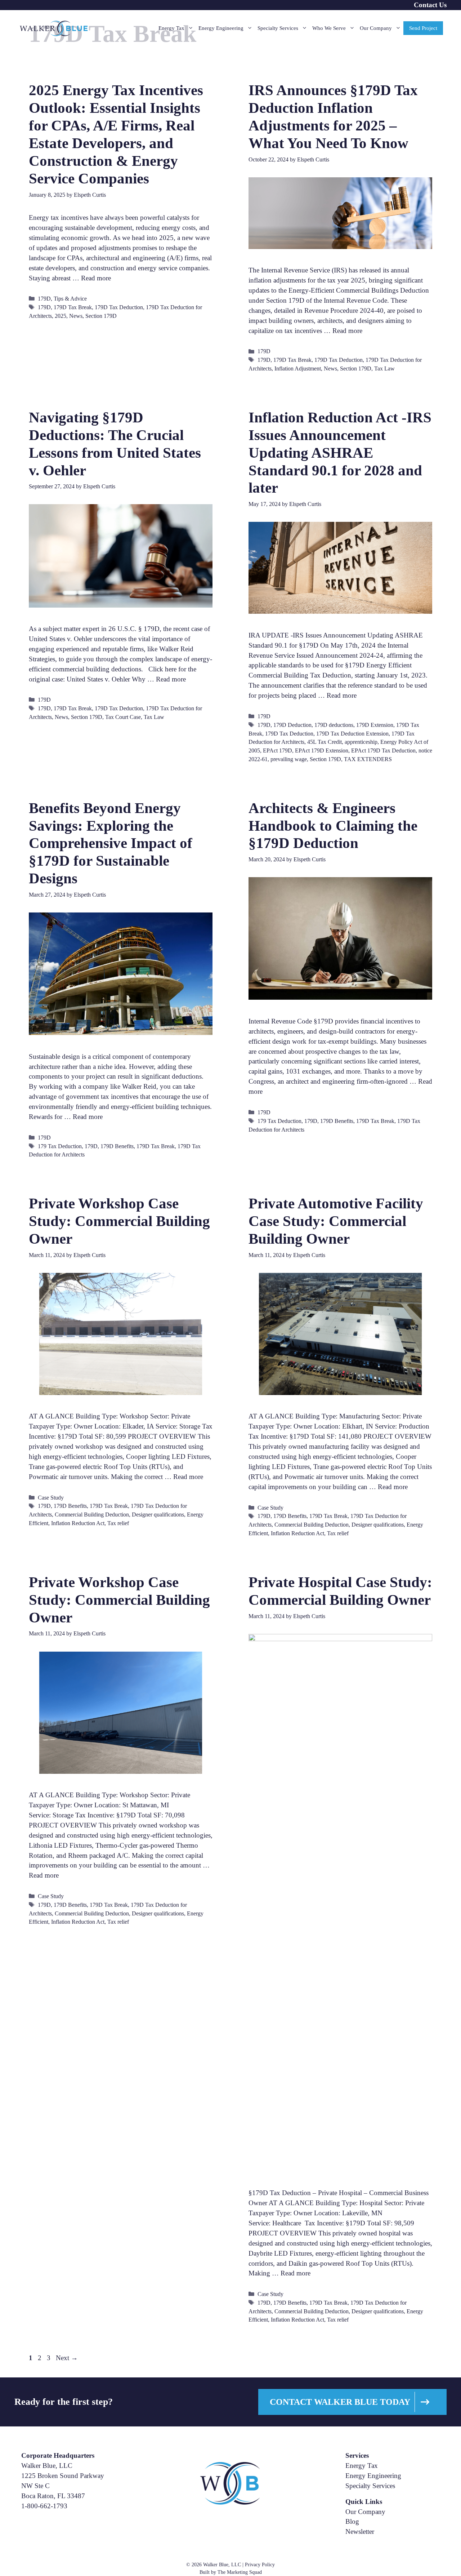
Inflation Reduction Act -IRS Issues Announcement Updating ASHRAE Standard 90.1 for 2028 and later (340, 453)
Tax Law (384, 368)
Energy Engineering (221, 28)
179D (44, 299)
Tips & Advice (70, 299)
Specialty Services (278, 28)
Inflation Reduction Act (78, 1523)
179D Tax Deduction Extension (352, 734)
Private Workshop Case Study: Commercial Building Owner (119, 1221)
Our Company (376, 28)
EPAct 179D (278, 750)
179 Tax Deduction (60, 1146)
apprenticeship (361, 742)
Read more (96, 278)
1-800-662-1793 (44, 2506)
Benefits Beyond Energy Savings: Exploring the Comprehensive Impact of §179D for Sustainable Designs (111, 843)
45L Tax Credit (325, 742)
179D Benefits (117, 1146)
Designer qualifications (158, 1514)
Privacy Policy (260, 2565)
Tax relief (118, 1523)
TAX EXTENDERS (368, 759)
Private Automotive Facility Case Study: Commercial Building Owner (336, 1221)
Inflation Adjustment (298, 368)
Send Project (423, 28)
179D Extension (375, 725)
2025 (61, 316)
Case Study (51, 1498)
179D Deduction (292, 725)
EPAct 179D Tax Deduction (383, 750)
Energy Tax (171, 28)
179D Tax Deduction (119, 307)
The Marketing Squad (240, 2572)
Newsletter (360, 2531)
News (76, 316)
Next (67, 2358)
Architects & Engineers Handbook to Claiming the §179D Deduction (333, 826)
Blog (352, 2521)
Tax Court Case (123, 717)
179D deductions (334, 725)
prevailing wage (289, 759)
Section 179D (101, 316)
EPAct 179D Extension (322, 750)
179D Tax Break (73, 307)
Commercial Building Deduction (92, 1514)
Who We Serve (329, 28)
